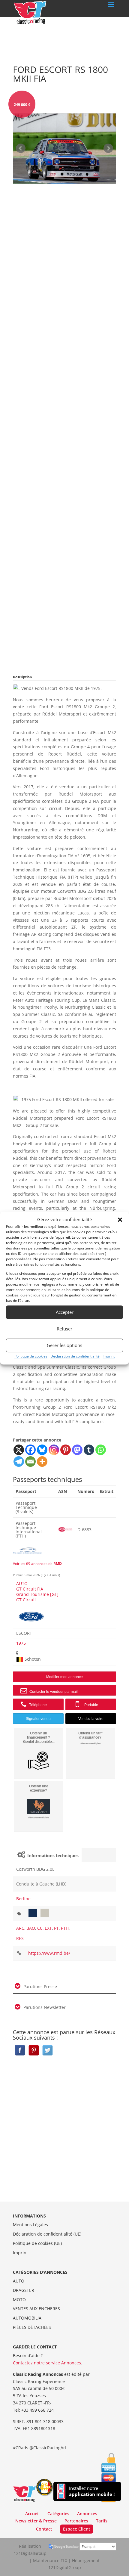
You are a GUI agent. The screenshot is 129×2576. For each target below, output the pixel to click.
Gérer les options (64, 1345)
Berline (23, 1899)
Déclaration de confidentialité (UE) (47, 2234)
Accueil (32, 2514)
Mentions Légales (30, 2225)
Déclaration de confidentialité (75, 1356)
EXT (48, 1928)
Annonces (87, 2514)
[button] (120, 1220)
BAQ (31, 1928)
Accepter (65, 1312)
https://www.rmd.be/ (49, 1953)
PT (56, 1928)
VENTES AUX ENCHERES (36, 2309)
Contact (44, 2529)
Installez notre (92, 2491)
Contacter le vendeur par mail (53, 1692)
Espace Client (77, 2529)
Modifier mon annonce (64, 1677)
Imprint (109, 1356)
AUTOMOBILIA (27, 2318)
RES (20, 1938)
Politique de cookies (31, 1356)
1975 (21, 1643)
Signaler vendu (38, 1719)
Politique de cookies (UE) (37, 2243)
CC (40, 1928)
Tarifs (102, 2521)
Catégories (58, 2514)
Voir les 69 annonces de (37, 1564)
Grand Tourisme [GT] (37, 1594)
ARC (20, 1928)
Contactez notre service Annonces (47, 2363)
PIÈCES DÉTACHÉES (32, 2327)
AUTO (22, 1583)
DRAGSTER (24, 2290)
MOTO (19, 2300)
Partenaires (76, 2521)
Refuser (64, 1329)
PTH (65, 1928)
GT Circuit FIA (30, 1589)
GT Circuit (26, 1600)
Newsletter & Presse (36, 2521)
